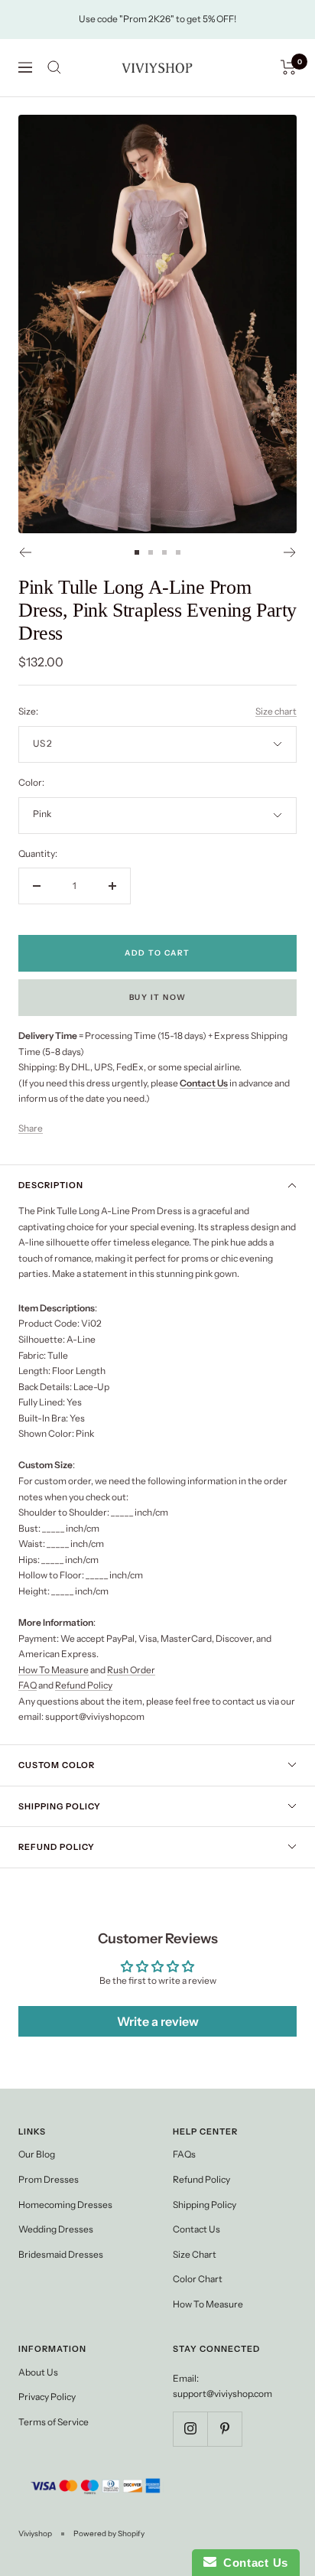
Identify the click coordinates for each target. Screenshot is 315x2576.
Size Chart (195, 2254)
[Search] (54, 67)
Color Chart (198, 2279)
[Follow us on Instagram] (190, 2429)
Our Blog (37, 2154)
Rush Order (131, 1670)
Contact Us (196, 2229)
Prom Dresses (49, 2179)
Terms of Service (54, 2422)
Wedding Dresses (56, 2229)
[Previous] (25, 552)
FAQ (28, 1685)
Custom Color (57, 1765)
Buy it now (158, 997)
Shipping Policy (60, 1806)
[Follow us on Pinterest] (224, 2429)
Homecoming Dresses (65, 2205)
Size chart (276, 711)
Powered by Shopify (109, 2534)
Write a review (158, 2021)
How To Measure (54, 1670)
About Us (38, 2372)
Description (51, 1185)
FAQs (184, 2154)
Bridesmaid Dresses (61, 2254)
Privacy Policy (47, 2397)
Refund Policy (84, 1685)
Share (31, 1128)
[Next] (290, 552)
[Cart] (289, 67)
